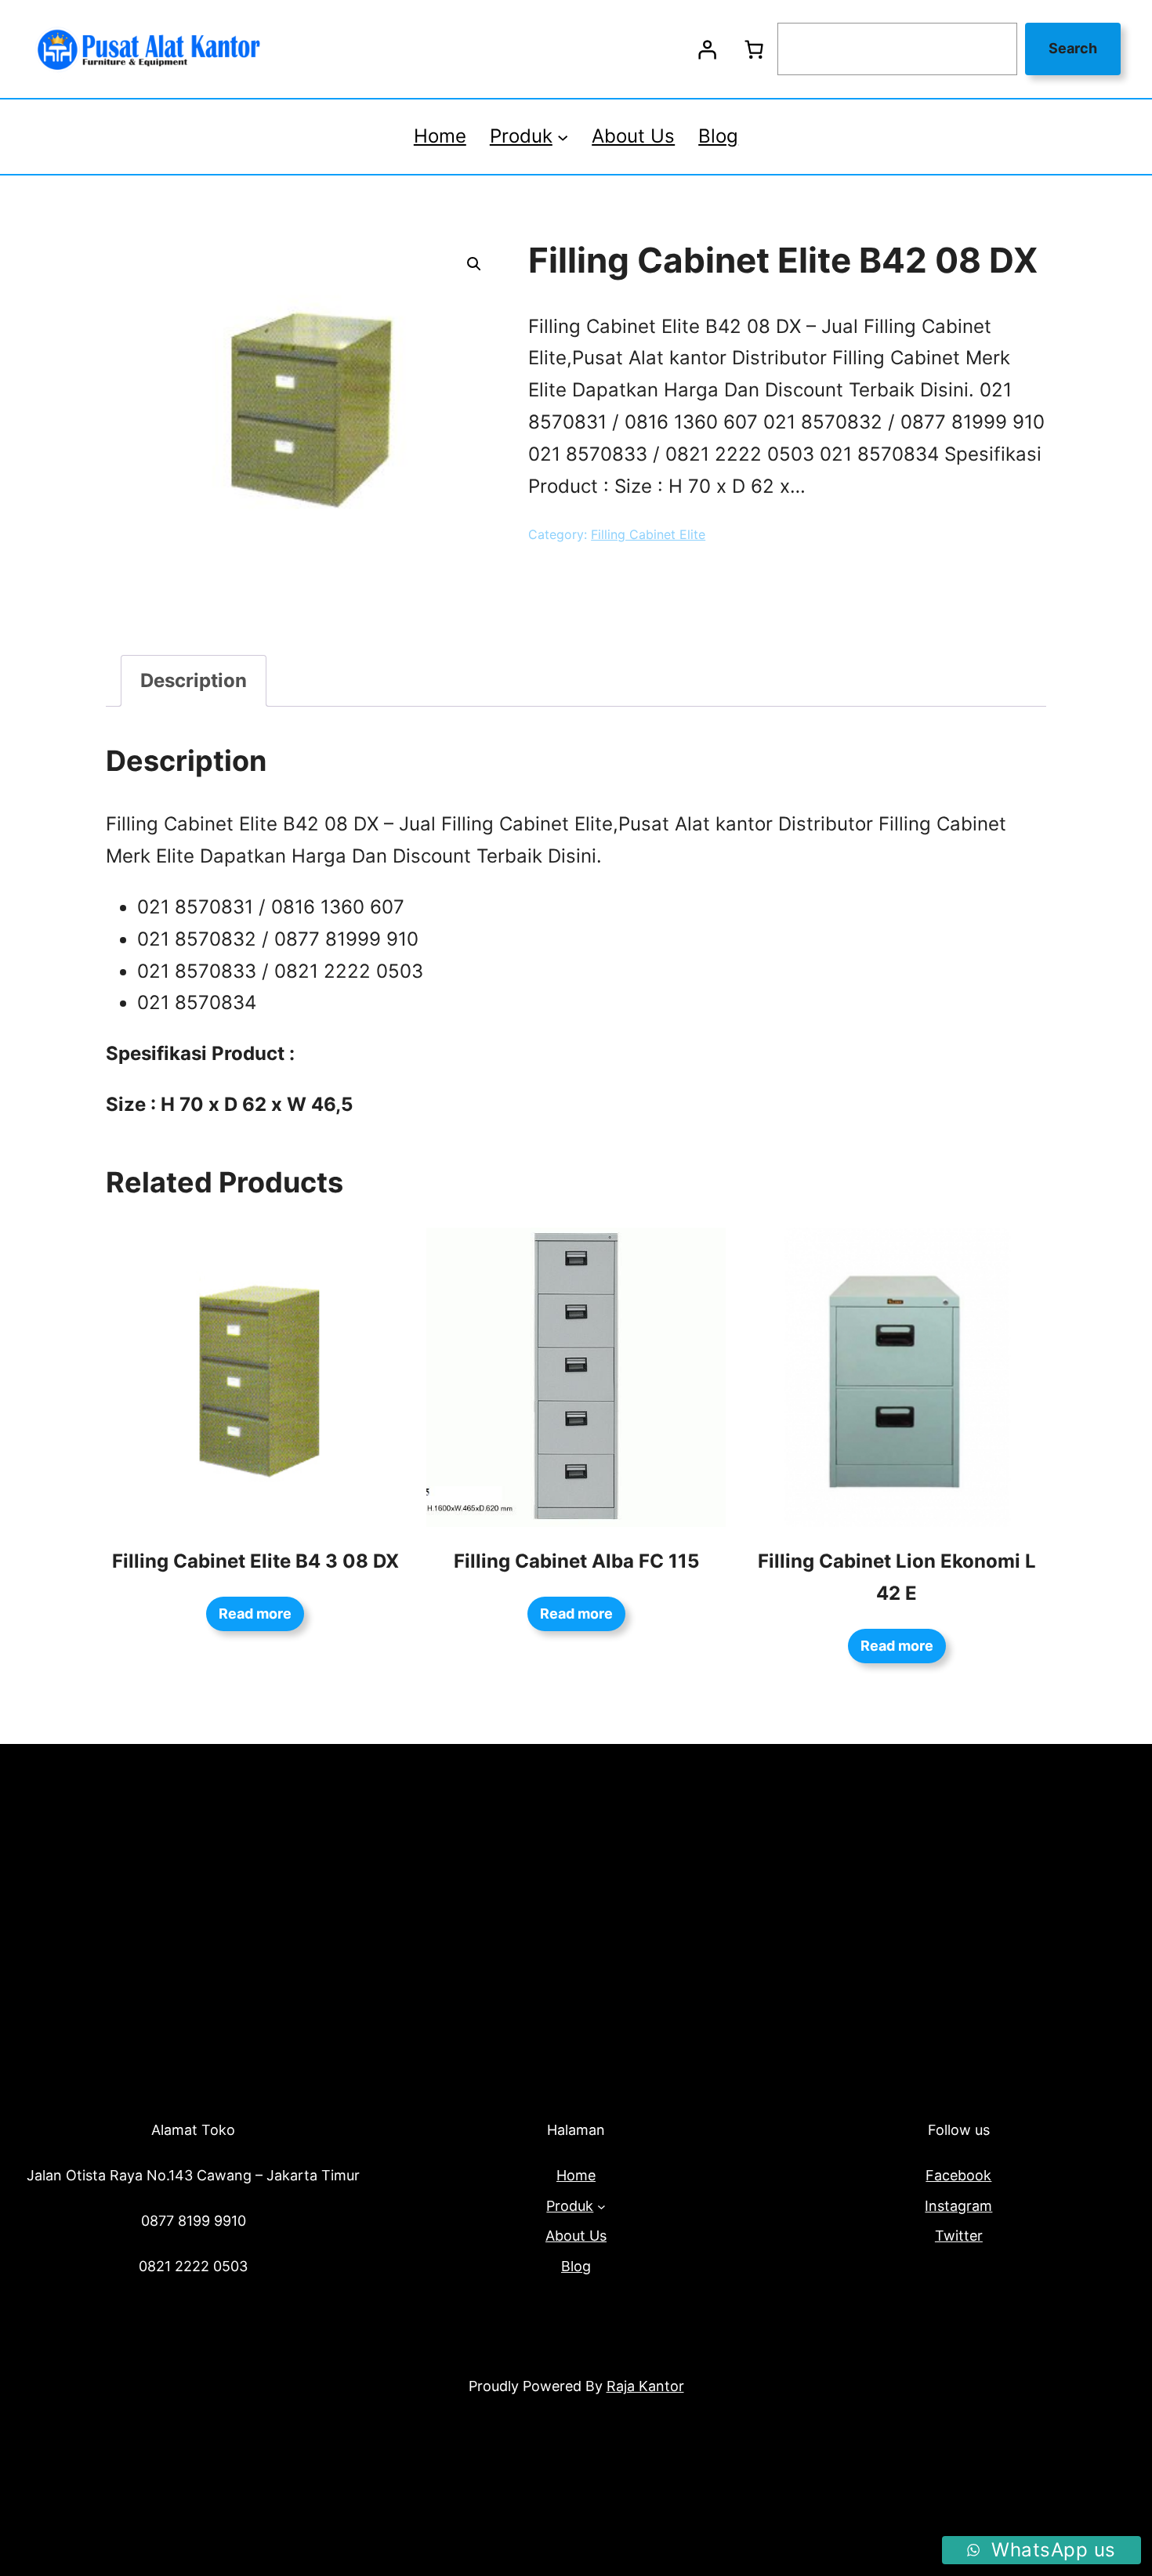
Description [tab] (194, 680)
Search (1073, 48)
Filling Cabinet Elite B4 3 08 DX (255, 1561)
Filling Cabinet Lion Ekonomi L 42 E (897, 1577)
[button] (474, 264)
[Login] (707, 49)
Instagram (958, 2206)
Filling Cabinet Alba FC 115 (576, 1561)
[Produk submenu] (563, 136)
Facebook (958, 2175)
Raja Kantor (645, 2386)
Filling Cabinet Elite (648, 534)
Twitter (959, 2236)
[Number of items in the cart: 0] (754, 49)
